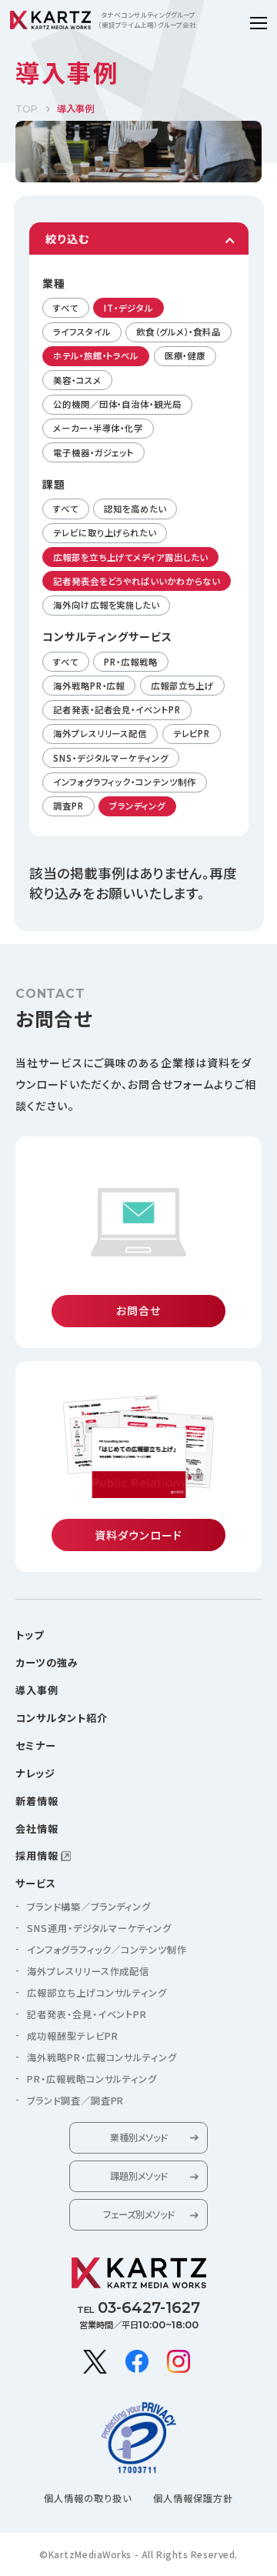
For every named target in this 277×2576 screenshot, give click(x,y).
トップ (30, 1635)
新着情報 (37, 1801)
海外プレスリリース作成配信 (88, 1971)
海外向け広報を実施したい (106, 605)
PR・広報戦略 (130, 662)
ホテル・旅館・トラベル (96, 355)
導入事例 (37, 1690)
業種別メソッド (138, 2137)
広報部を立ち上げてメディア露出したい (130, 557)
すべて (66, 308)
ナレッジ (35, 1773)
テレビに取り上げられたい (105, 532)
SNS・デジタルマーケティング (111, 758)
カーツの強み (47, 1662)
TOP (27, 109)
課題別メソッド (138, 2176)
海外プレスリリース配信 (100, 733)
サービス (36, 1883)
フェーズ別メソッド (138, 2214)
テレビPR (192, 733)
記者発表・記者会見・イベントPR (117, 709)
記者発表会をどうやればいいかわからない (136, 581)
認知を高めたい (135, 509)
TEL (138, 2307)
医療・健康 (185, 355)
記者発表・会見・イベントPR (87, 2014)
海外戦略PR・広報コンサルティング (102, 2057)
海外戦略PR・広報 (89, 686)
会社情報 (37, 1829)
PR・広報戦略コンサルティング (92, 2079)
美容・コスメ (77, 380)
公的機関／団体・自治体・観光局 (117, 404)
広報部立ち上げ (182, 686)
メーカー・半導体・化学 (98, 428)
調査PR (68, 806)
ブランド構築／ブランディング (89, 1907)
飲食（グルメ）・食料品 (179, 332)
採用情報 (37, 1855)
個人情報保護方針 (193, 2498)
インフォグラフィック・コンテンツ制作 (124, 782)
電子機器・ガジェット (93, 452)
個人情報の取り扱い (88, 2498)
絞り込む (67, 239)
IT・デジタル (128, 308)
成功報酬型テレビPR (73, 2036)
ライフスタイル (82, 332)
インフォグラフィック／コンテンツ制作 (107, 1950)
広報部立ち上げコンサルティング (97, 1993)
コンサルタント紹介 (62, 1718)
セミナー (36, 1745)
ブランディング (137, 806)
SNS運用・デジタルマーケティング (99, 1928)
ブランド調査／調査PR (75, 2101)
